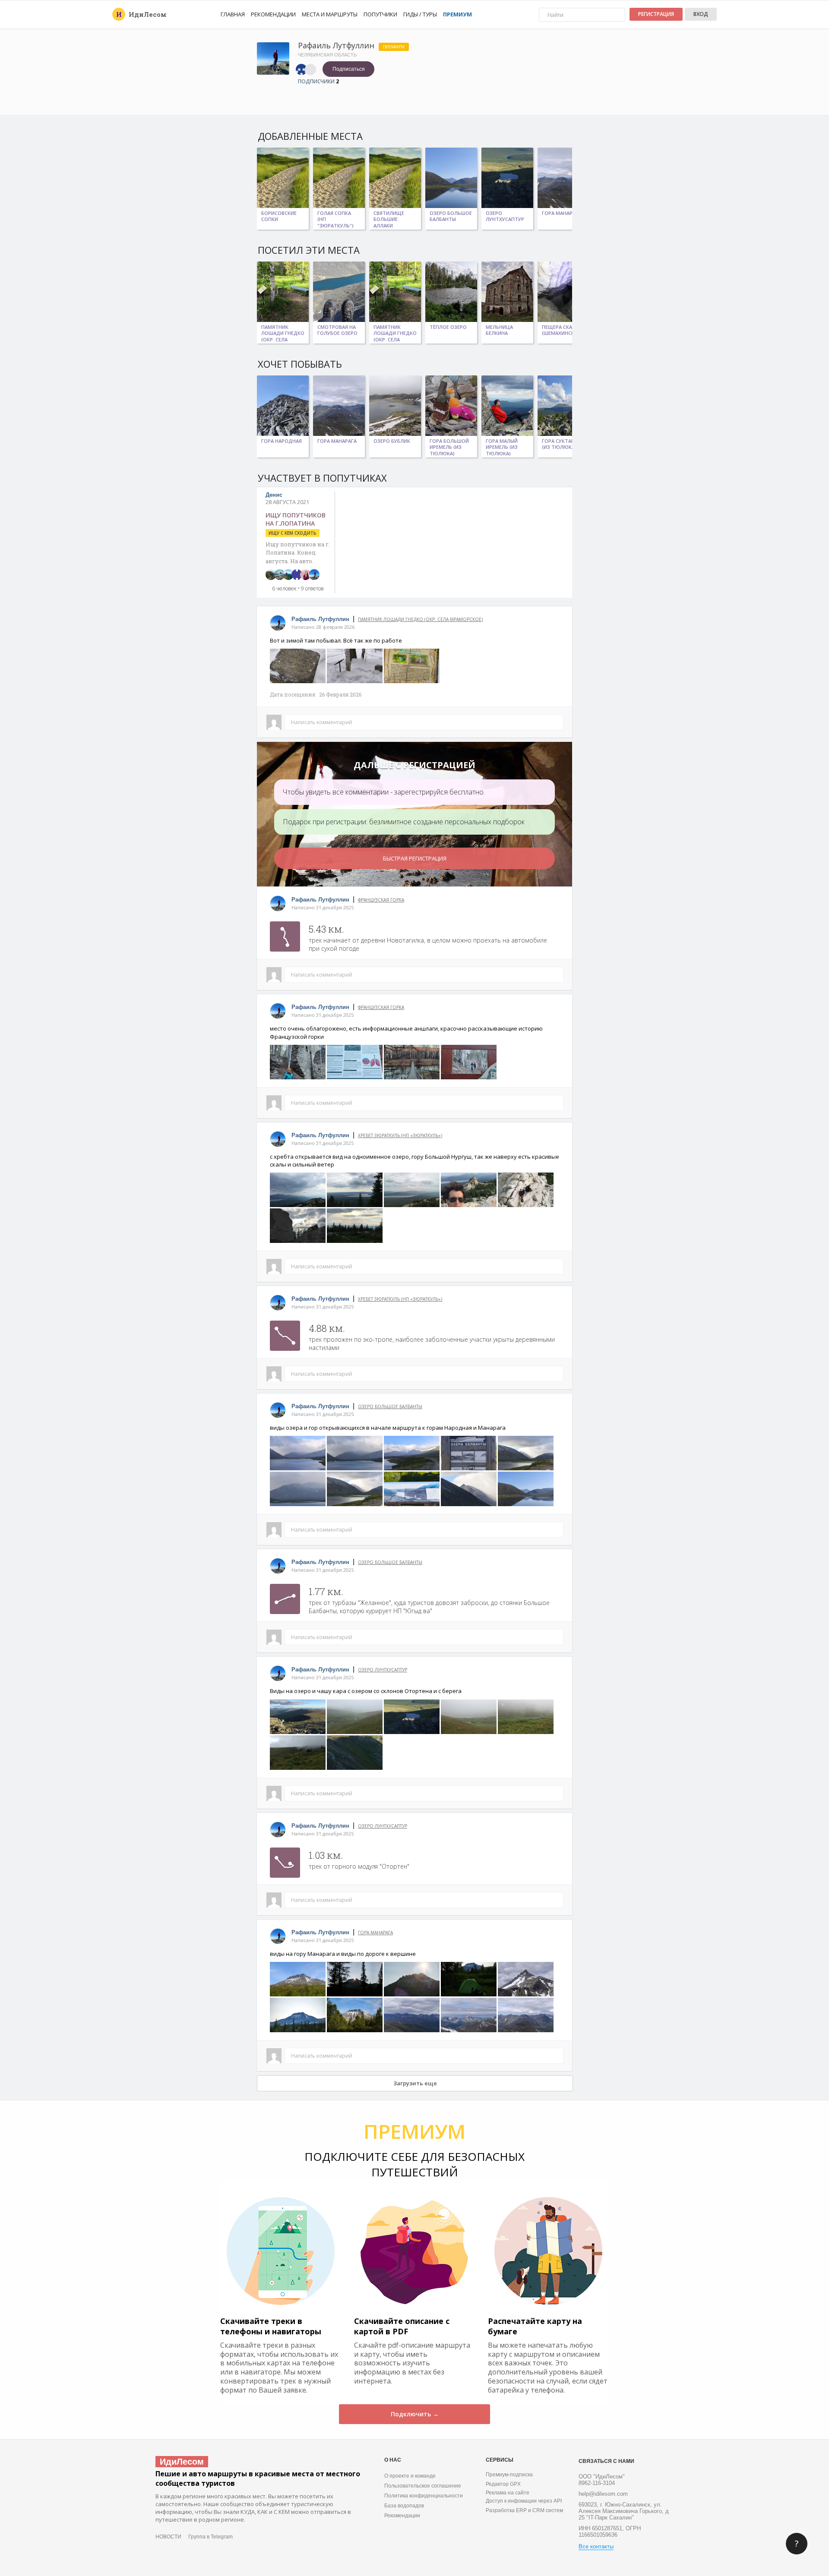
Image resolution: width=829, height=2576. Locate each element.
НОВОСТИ (168, 2537)
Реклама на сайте (508, 2493)
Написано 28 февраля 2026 (323, 627)
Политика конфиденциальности (424, 2496)
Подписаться (349, 69)
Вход (701, 14)
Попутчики (380, 14)
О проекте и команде (410, 2476)
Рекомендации (273, 14)
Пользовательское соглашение (423, 2486)
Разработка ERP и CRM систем (524, 2510)
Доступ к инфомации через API (524, 2501)
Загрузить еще (415, 2083)
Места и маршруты (330, 14)
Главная (233, 14)
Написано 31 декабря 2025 (323, 907)
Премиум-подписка (509, 2475)
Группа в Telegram (210, 2537)
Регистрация (656, 14)
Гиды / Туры (420, 14)
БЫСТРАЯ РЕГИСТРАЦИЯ (415, 858)
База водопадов (404, 2506)
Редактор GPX (503, 2484)
